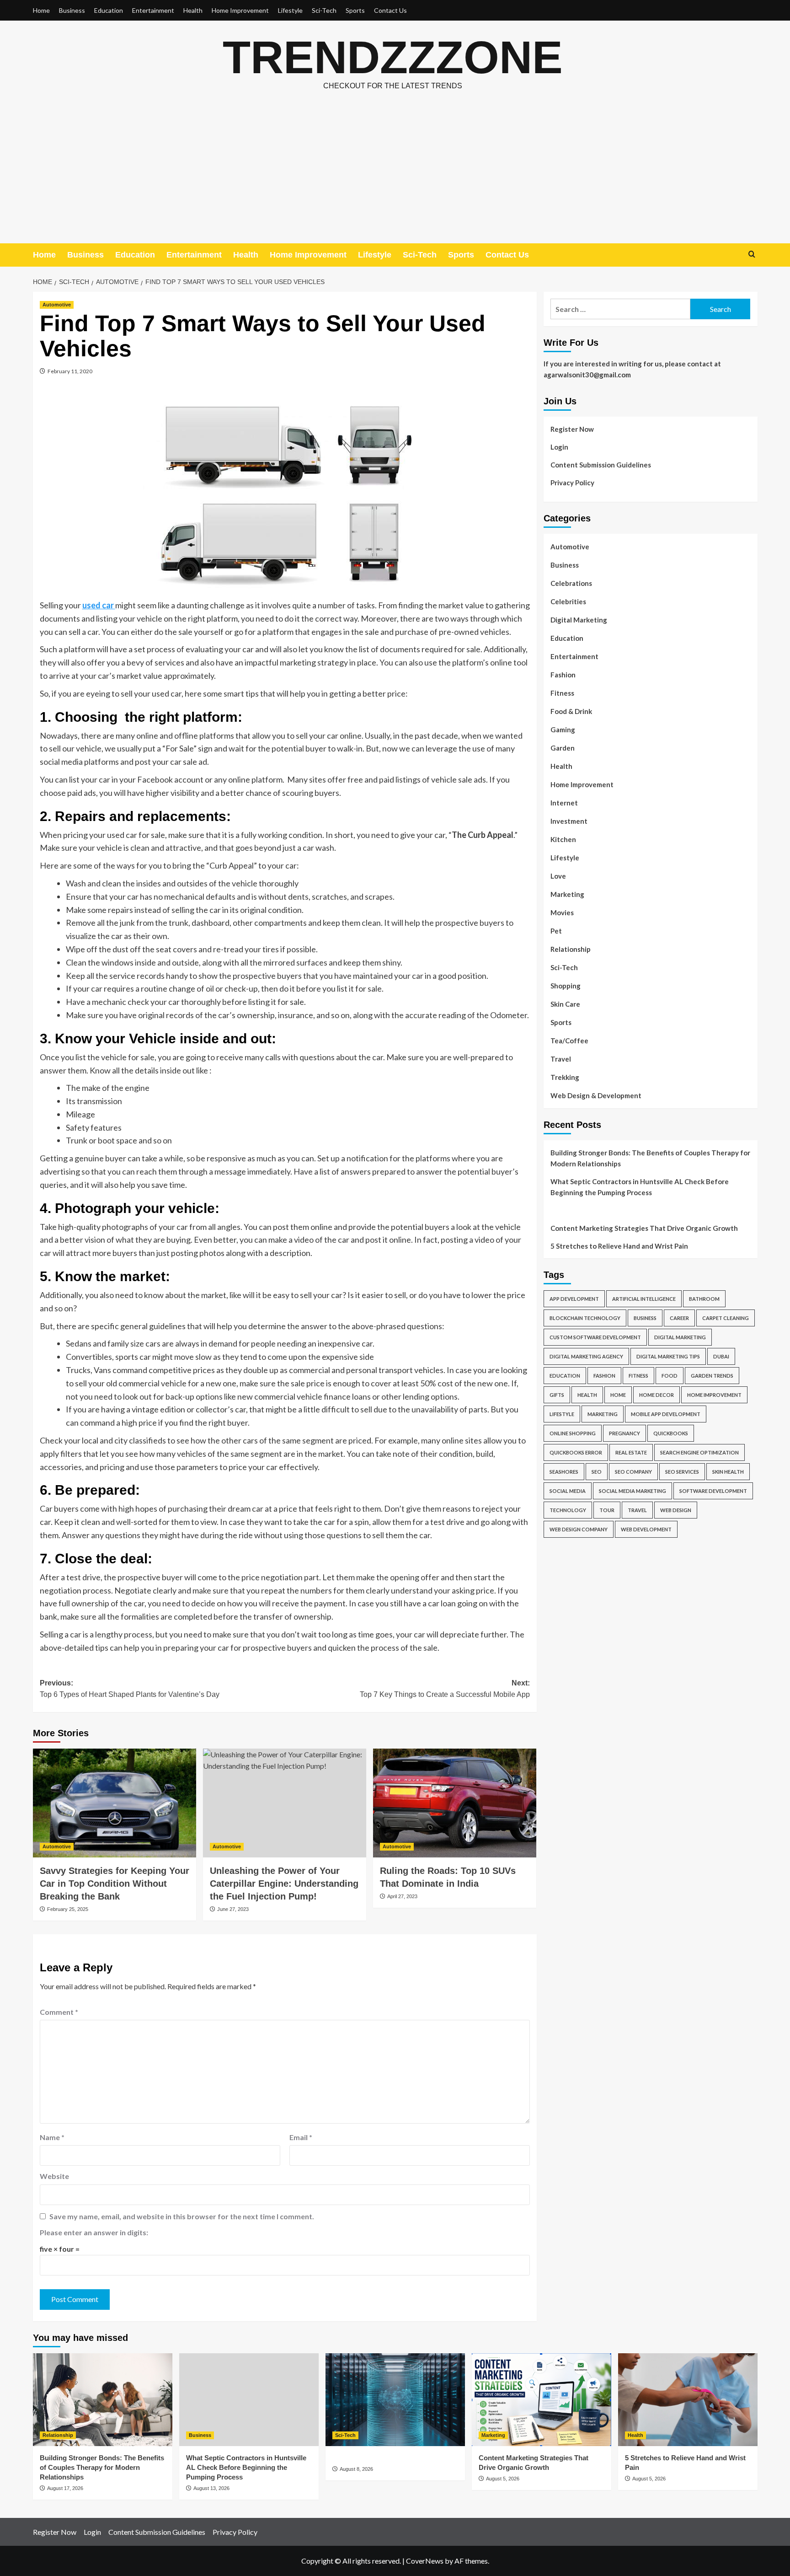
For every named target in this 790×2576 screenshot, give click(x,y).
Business (72, 10)
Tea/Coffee (569, 1041)
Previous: (130, 1689)
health (587, 1395)
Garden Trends (712, 1376)
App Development (574, 1299)
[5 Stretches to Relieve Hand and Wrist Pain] (688, 2400)
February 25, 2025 (68, 1909)
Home (41, 10)
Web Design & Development (596, 1095)
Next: (445, 1689)
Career (679, 1318)
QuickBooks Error (576, 1452)
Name (52, 2137)
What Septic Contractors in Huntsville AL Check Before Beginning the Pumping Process (640, 1187)
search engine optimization (699, 1452)
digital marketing (680, 1337)
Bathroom (704, 1299)
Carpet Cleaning (726, 1318)
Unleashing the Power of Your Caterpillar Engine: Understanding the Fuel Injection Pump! (284, 1884)
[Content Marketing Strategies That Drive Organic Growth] (542, 2400)
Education (109, 10)
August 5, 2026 (503, 2479)
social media (568, 1491)
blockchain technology (585, 1318)
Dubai (721, 1356)
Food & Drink (571, 711)
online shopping (573, 1433)
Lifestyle (290, 10)
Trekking (565, 1077)
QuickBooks (671, 1433)
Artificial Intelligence (644, 1299)
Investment (569, 821)
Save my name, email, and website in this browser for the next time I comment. (182, 2216)
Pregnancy (625, 1433)
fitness (638, 1376)
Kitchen (563, 839)
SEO (597, 1472)
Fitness (562, 693)
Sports (355, 10)
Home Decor (657, 1395)
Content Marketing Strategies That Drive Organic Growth (644, 1228)
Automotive (57, 305)
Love (558, 876)
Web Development (646, 1529)
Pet (556, 931)
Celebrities (568, 601)
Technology (568, 1510)
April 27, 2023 (402, 1896)
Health (193, 10)
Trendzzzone (393, 57)
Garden (563, 748)
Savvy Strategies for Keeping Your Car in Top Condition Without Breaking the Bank (115, 1884)
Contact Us (390, 10)
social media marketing (633, 1491)
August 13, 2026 (211, 2488)
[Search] (752, 255)
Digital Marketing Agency (586, 1356)
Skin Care (565, 1004)
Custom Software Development (595, 1337)
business (645, 1318)
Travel (561, 1059)
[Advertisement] (395, 175)
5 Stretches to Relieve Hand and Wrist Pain (619, 1246)
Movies (562, 912)
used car (99, 605)
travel (637, 1510)
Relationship (571, 949)
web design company (579, 1529)
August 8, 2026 (356, 2469)
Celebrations (571, 583)
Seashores (564, 1472)
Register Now (572, 429)
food (670, 1376)
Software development (713, 1491)
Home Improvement (240, 10)
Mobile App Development (666, 1414)
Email (301, 2137)
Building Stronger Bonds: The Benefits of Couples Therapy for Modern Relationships (650, 1158)
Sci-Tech (324, 10)
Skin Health (728, 1472)
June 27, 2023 (233, 1909)
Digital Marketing (579, 620)
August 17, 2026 (65, 2488)
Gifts (557, 1395)
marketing (603, 1414)
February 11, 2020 (70, 371)
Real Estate (631, 1452)
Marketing (567, 894)
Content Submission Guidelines (601, 465)
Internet (564, 803)
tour (607, 1510)
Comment (59, 2012)
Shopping (566, 986)
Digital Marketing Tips (668, 1356)
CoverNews (425, 2561)
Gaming (563, 730)
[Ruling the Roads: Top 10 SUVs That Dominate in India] (455, 1803)
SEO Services (682, 1472)
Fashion (563, 675)
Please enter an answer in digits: (94, 2232)
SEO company (633, 1472)
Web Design (676, 1510)
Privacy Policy (572, 483)
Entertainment (153, 10)
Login (559, 447)
